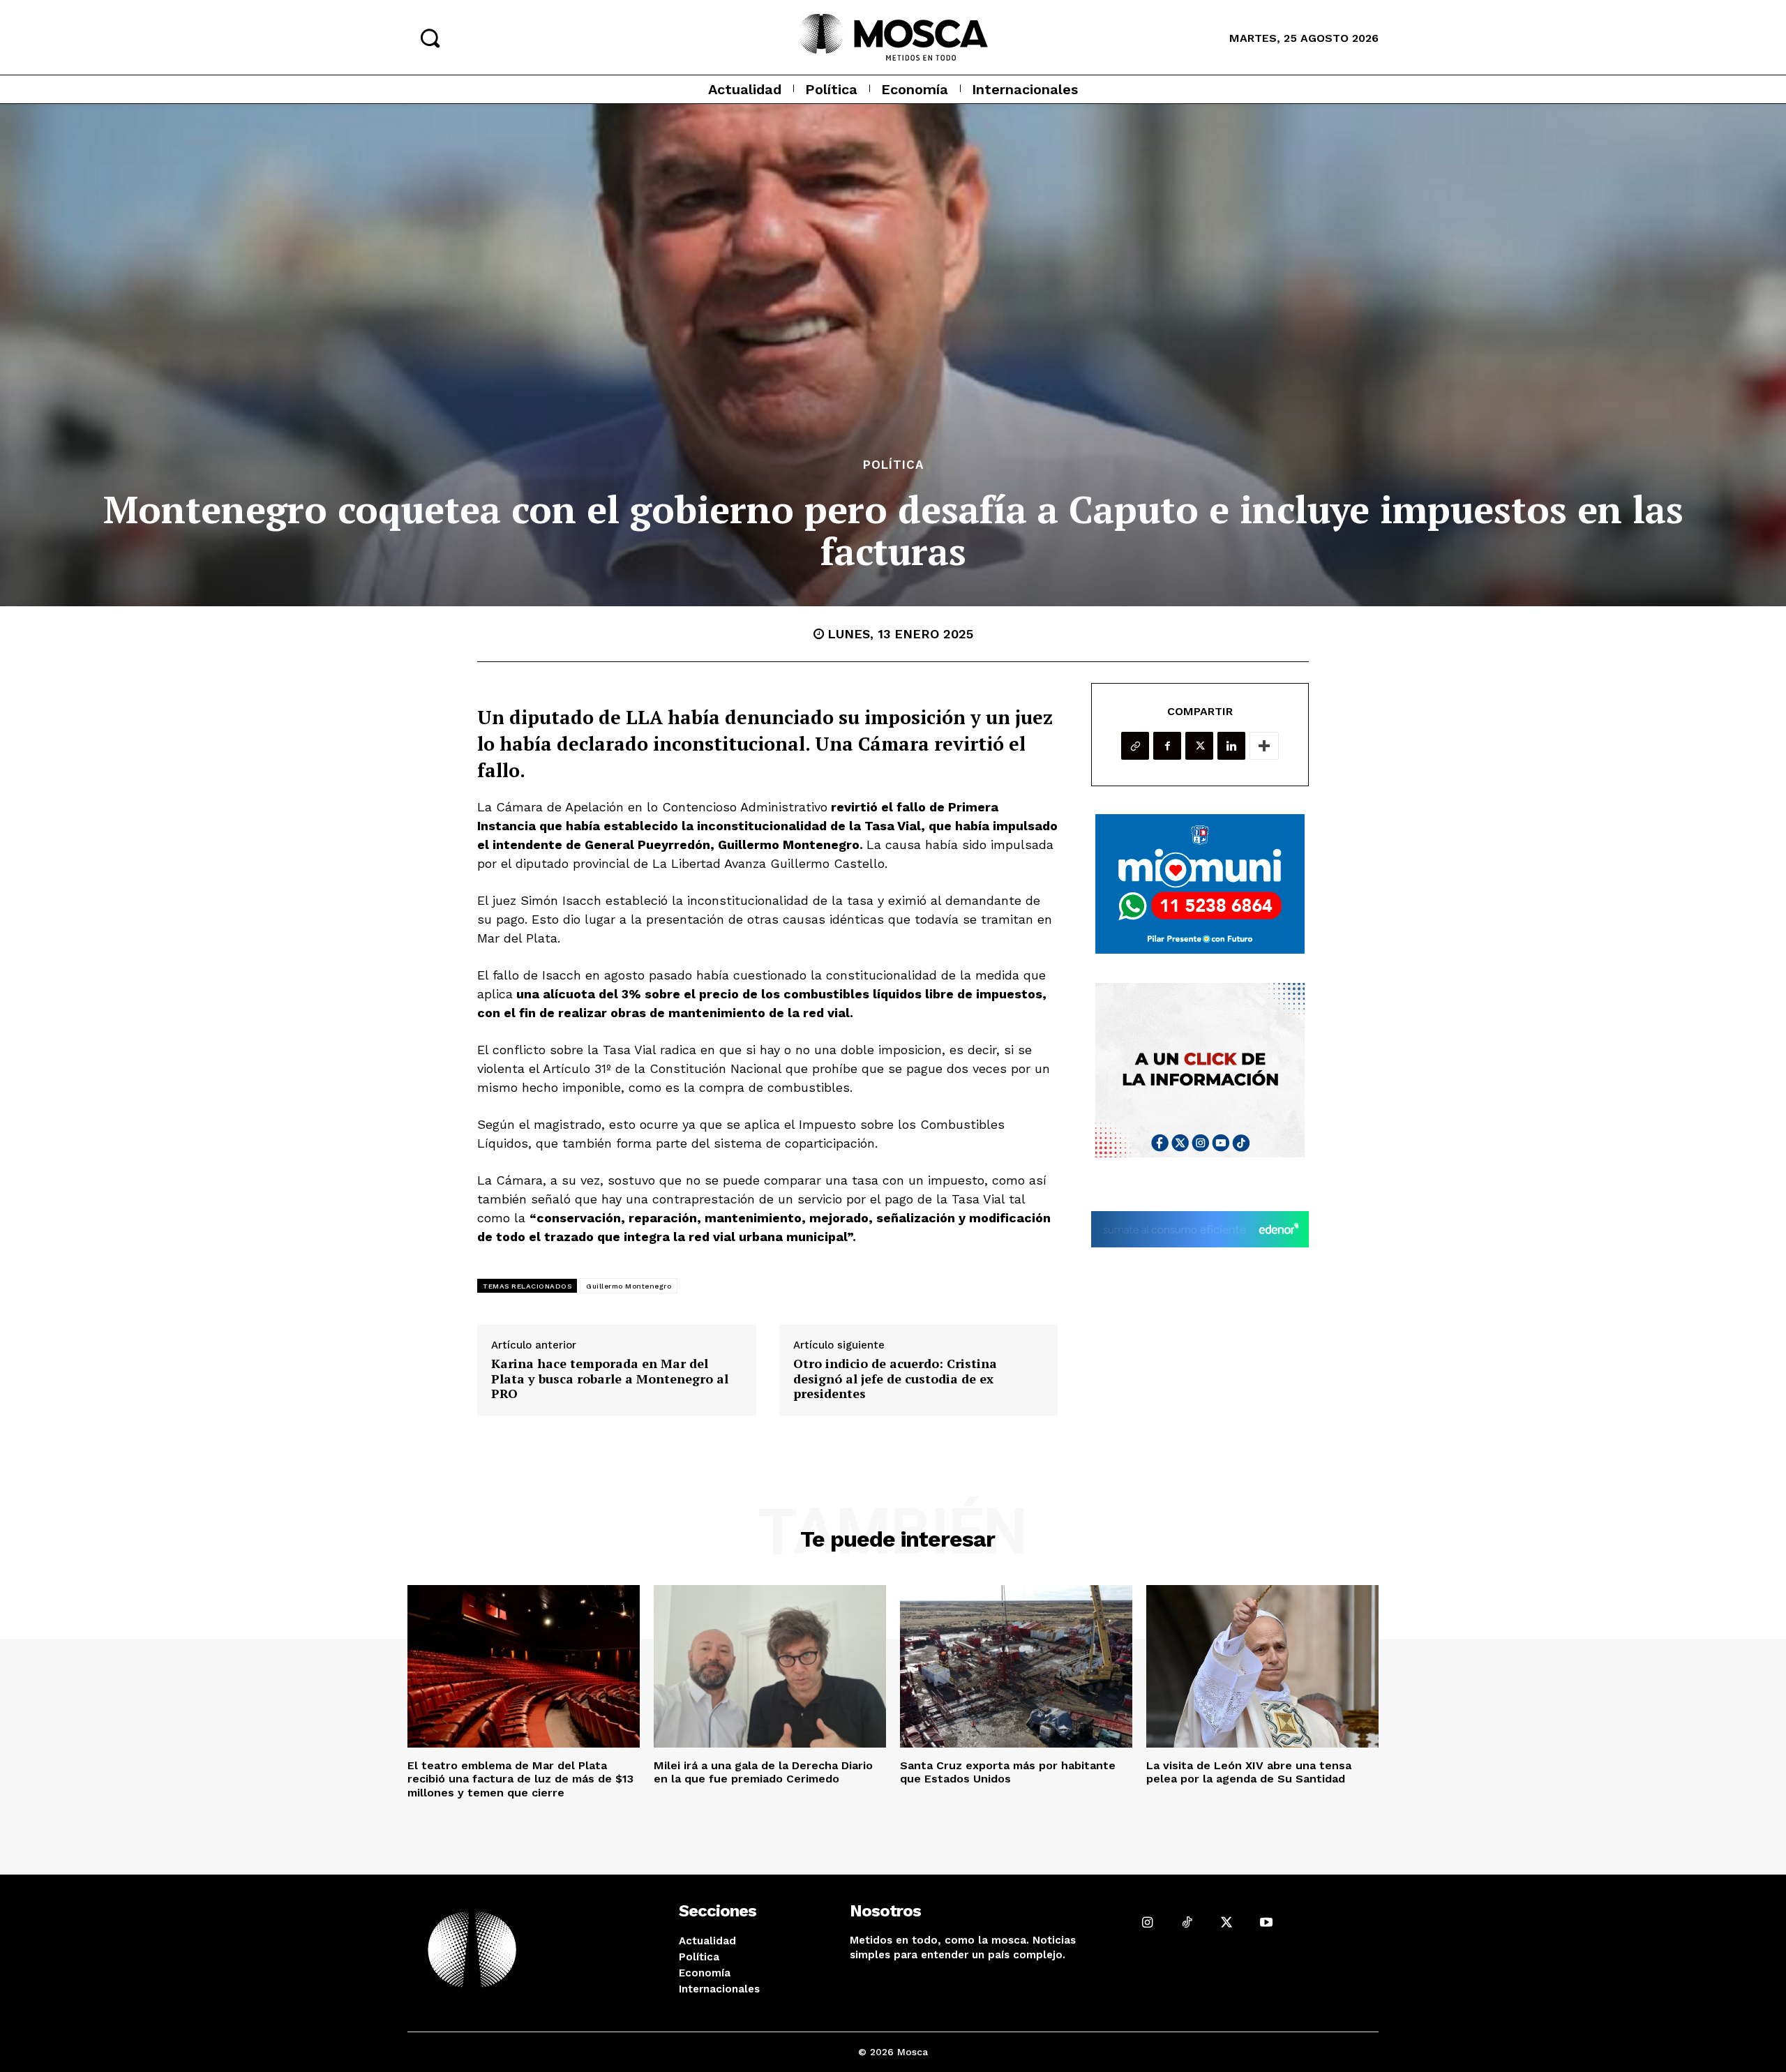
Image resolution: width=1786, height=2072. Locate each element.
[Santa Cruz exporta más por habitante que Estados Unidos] (1016, 1666)
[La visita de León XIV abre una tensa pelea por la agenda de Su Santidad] (1262, 1666)
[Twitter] (1199, 746)
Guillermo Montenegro (629, 1286)
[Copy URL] (1135, 746)
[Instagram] (1147, 1922)
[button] (430, 38)
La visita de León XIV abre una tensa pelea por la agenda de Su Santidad (1249, 1772)
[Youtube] (1266, 1922)
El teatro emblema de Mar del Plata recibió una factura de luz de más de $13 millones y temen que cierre (520, 1779)
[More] (1264, 746)
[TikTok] (1187, 1922)
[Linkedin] (1231, 746)
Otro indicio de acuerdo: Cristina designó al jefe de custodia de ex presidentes (895, 1379)
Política (893, 465)
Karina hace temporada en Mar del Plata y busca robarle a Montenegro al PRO (610, 1379)
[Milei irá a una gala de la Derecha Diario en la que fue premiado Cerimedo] (770, 1666)
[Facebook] (1167, 746)
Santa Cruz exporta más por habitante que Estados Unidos (1008, 1772)
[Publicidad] (1200, 884)
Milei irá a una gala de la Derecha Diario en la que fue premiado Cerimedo (763, 1772)
